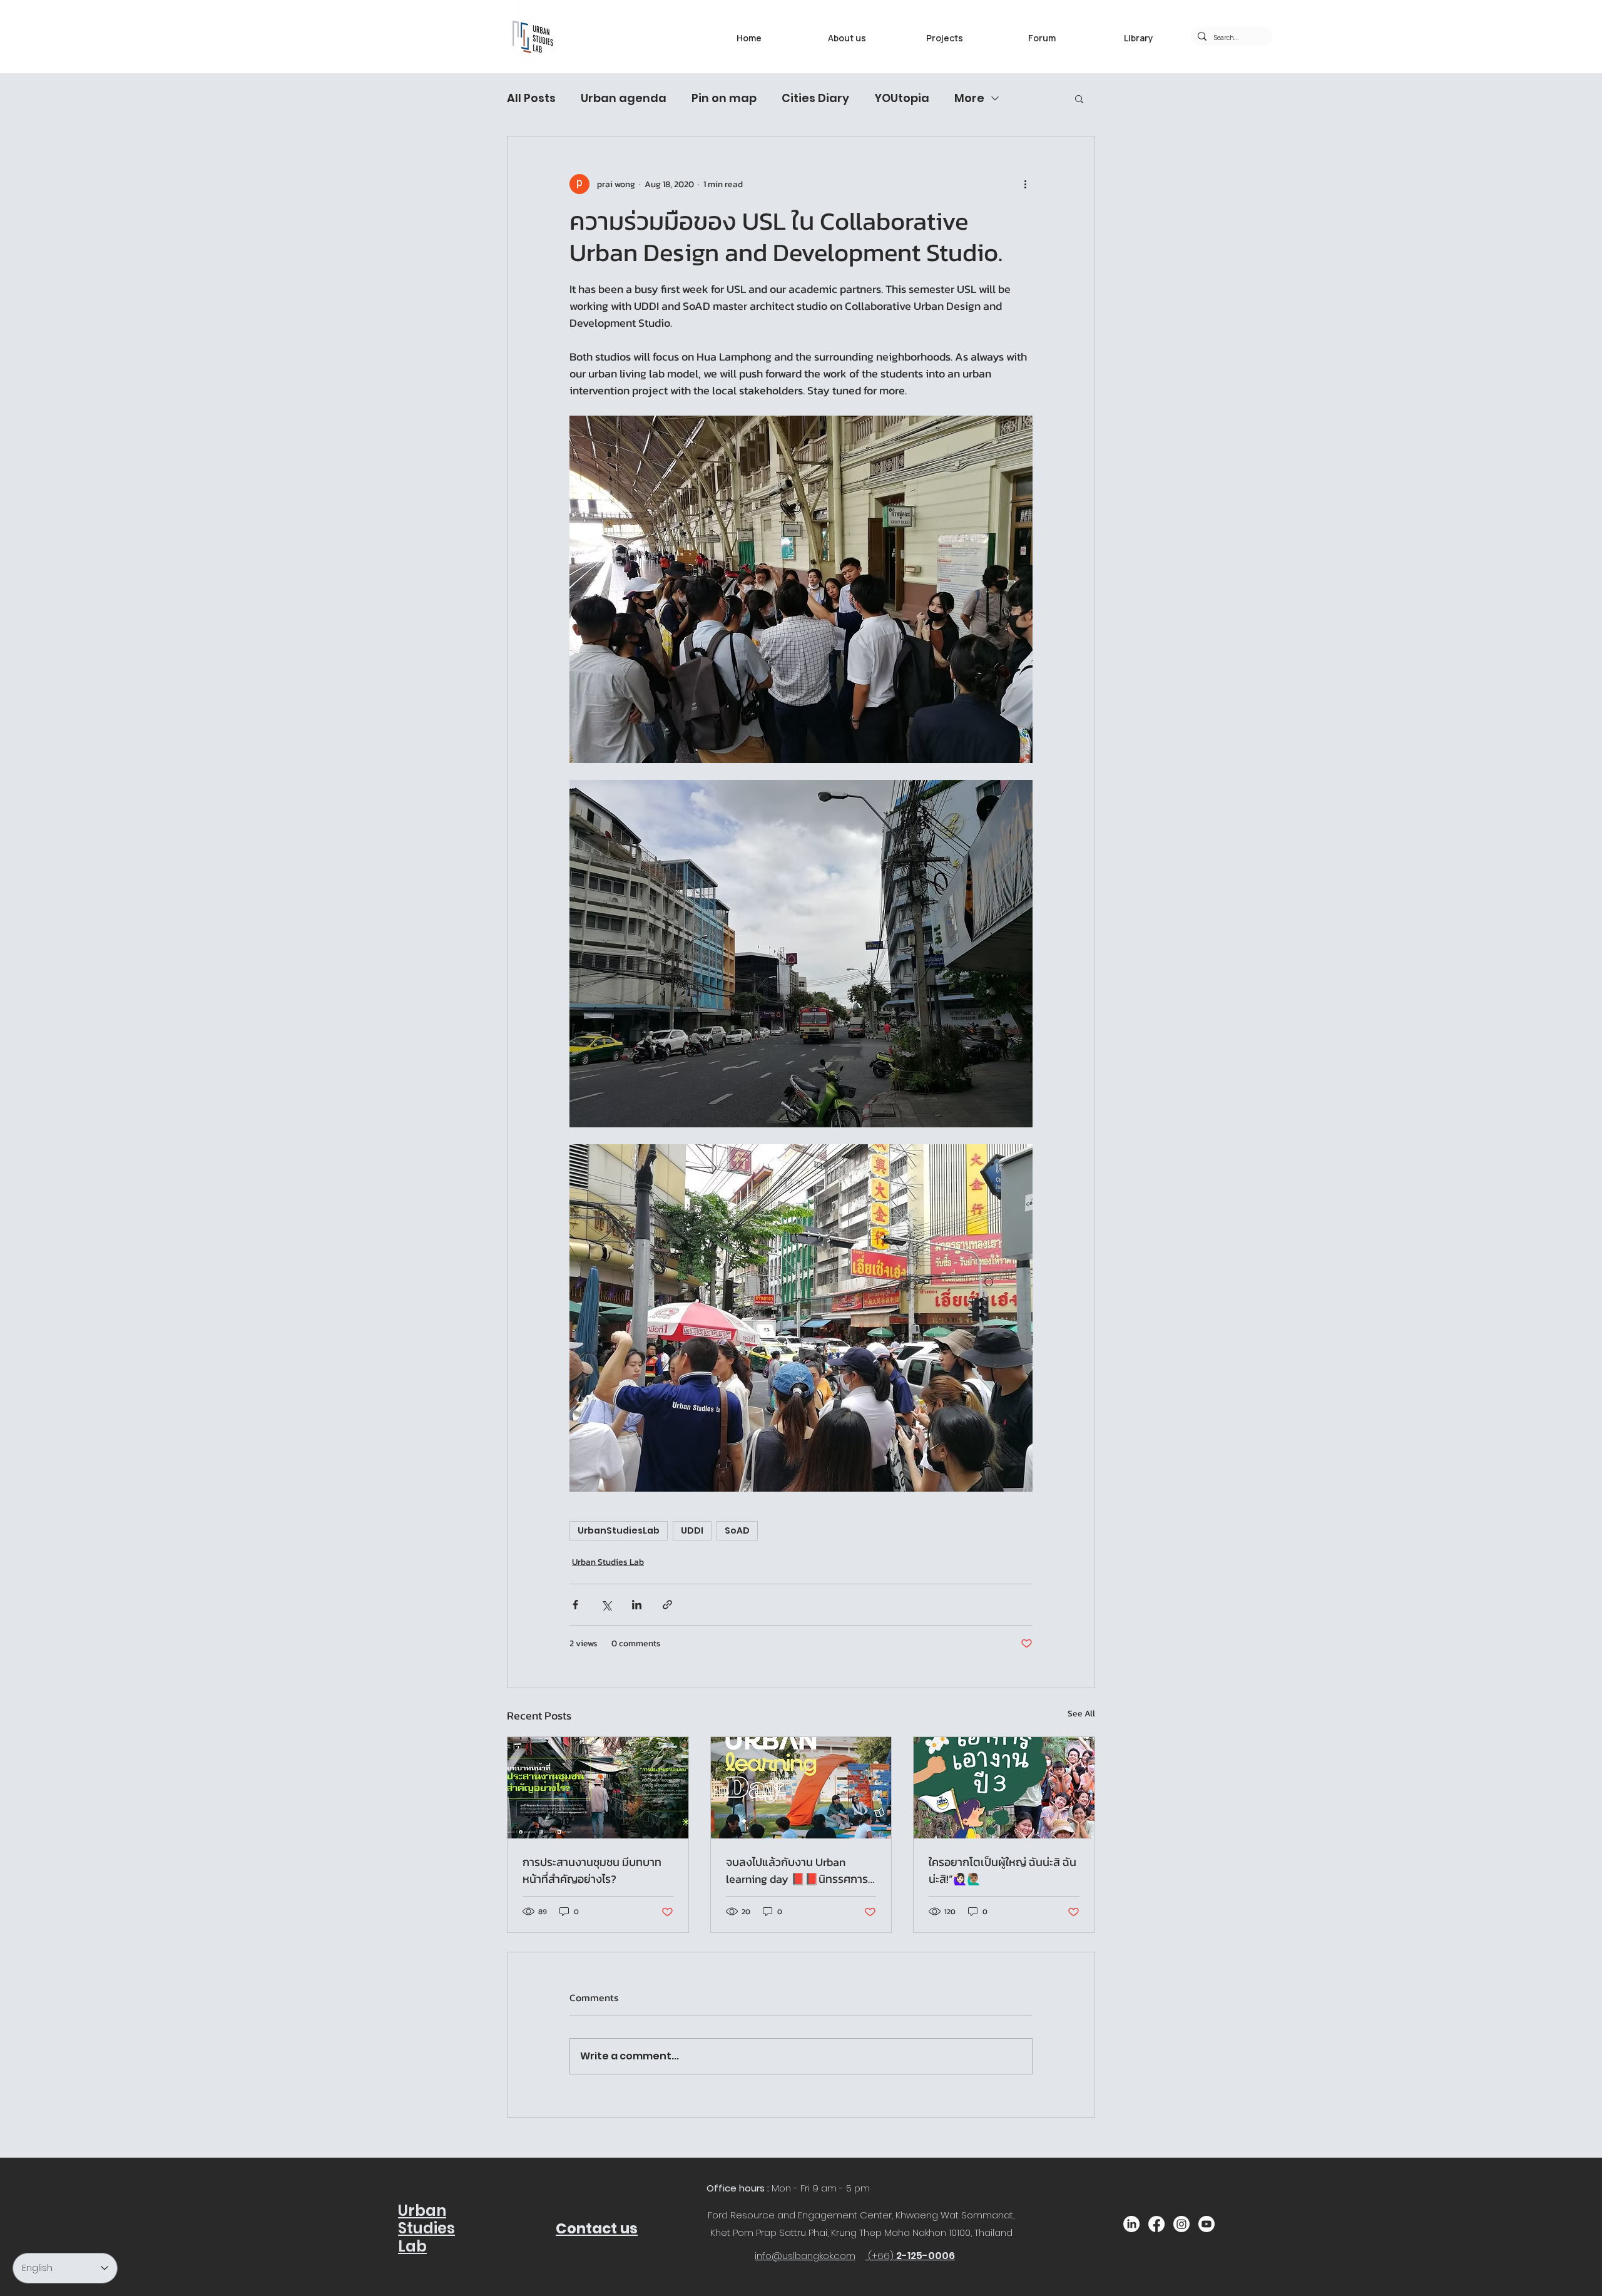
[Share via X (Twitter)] (606, 1605)
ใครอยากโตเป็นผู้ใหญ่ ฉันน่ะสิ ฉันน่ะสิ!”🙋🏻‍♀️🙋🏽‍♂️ (1003, 1870)
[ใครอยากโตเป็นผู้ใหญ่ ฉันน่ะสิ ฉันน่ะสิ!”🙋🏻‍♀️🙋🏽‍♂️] (1004, 1788)
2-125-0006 (926, 2256)
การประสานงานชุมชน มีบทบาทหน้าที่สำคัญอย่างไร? (592, 1870)
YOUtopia (902, 98)
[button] (1079, 98)
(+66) (882, 2256)
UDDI (692, 1530)
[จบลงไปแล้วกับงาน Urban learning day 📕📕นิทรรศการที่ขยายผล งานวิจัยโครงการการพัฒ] (801, 1788)
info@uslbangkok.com (805, 2256)
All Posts (531, 98)
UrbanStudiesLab (619, 1530)
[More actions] (1025, 184)
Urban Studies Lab (608, 1562)
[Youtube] (1207, 2224)
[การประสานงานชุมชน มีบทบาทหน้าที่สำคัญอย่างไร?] (598, 1788)
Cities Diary (815, 98)
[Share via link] (667, 1605)
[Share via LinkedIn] (637, 1605)
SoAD (737, 1530)
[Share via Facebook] (575, 1605)
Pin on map (724, 98)
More (969, 98)
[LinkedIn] (1131, 2224)
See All (1081, 1714)
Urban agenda (624, 98)
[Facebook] (1156, 2224)
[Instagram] (1181, 2224)
